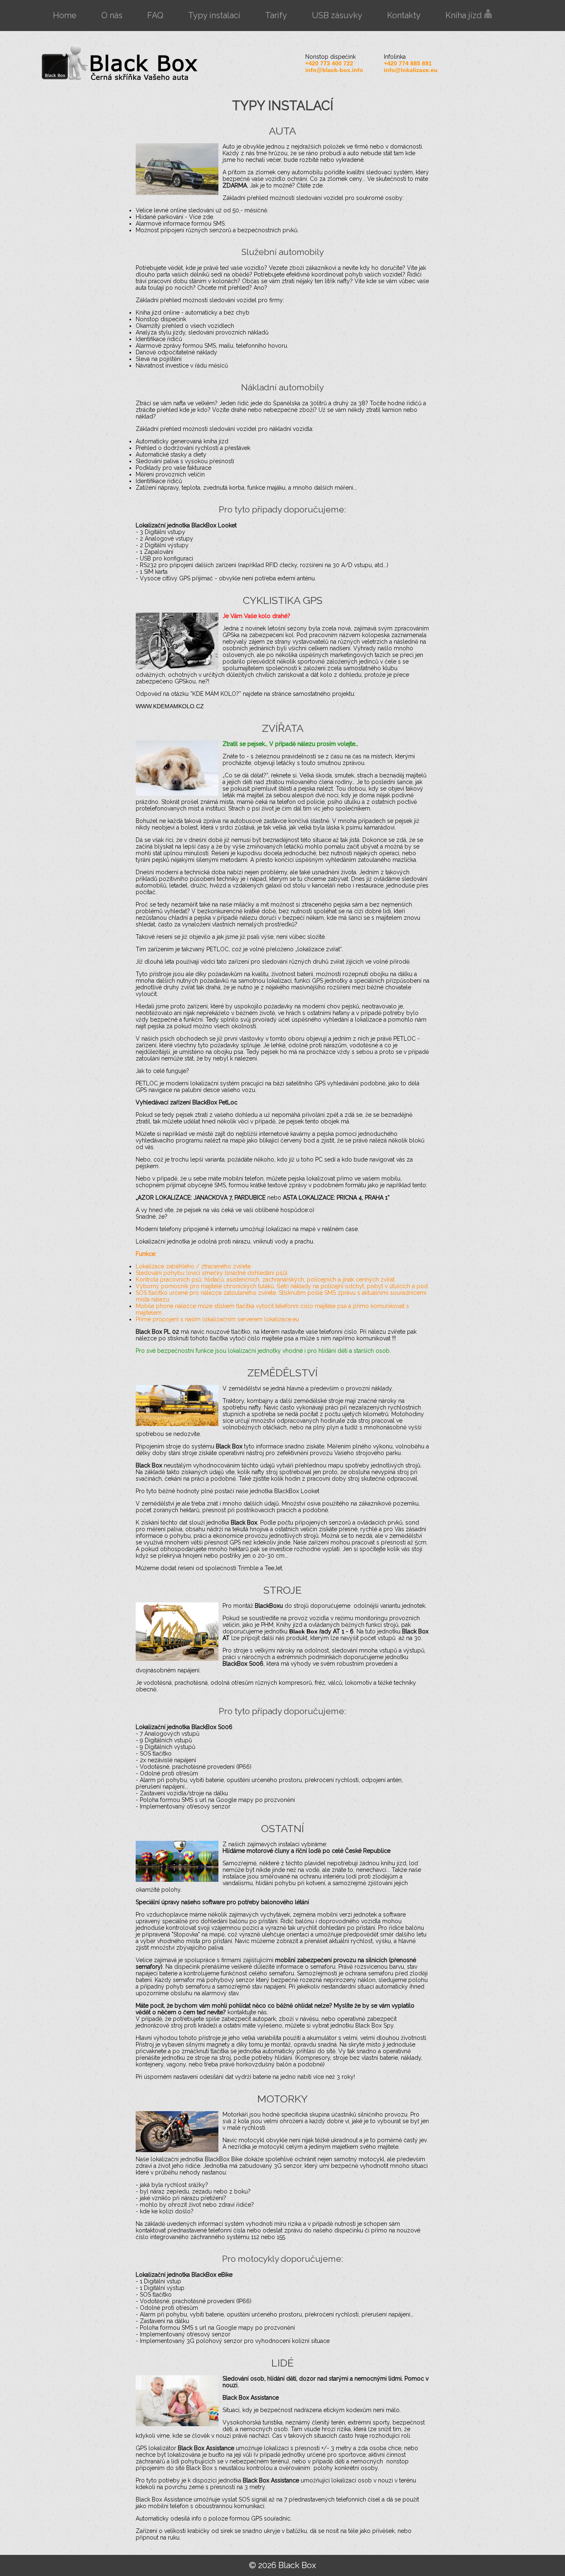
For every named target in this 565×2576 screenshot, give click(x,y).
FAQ (155, 15)
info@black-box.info (334, 70)
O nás (112, 15)
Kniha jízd (465, 15)
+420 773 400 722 (329, 63)
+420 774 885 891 (408, 63)
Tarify (276, 15)
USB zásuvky (337, 15)
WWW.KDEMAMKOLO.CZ (170, 706)
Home (65, 15)
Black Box (304, 1631)
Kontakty (404, 15)
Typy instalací (214, 15)
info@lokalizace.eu (411, 70)
